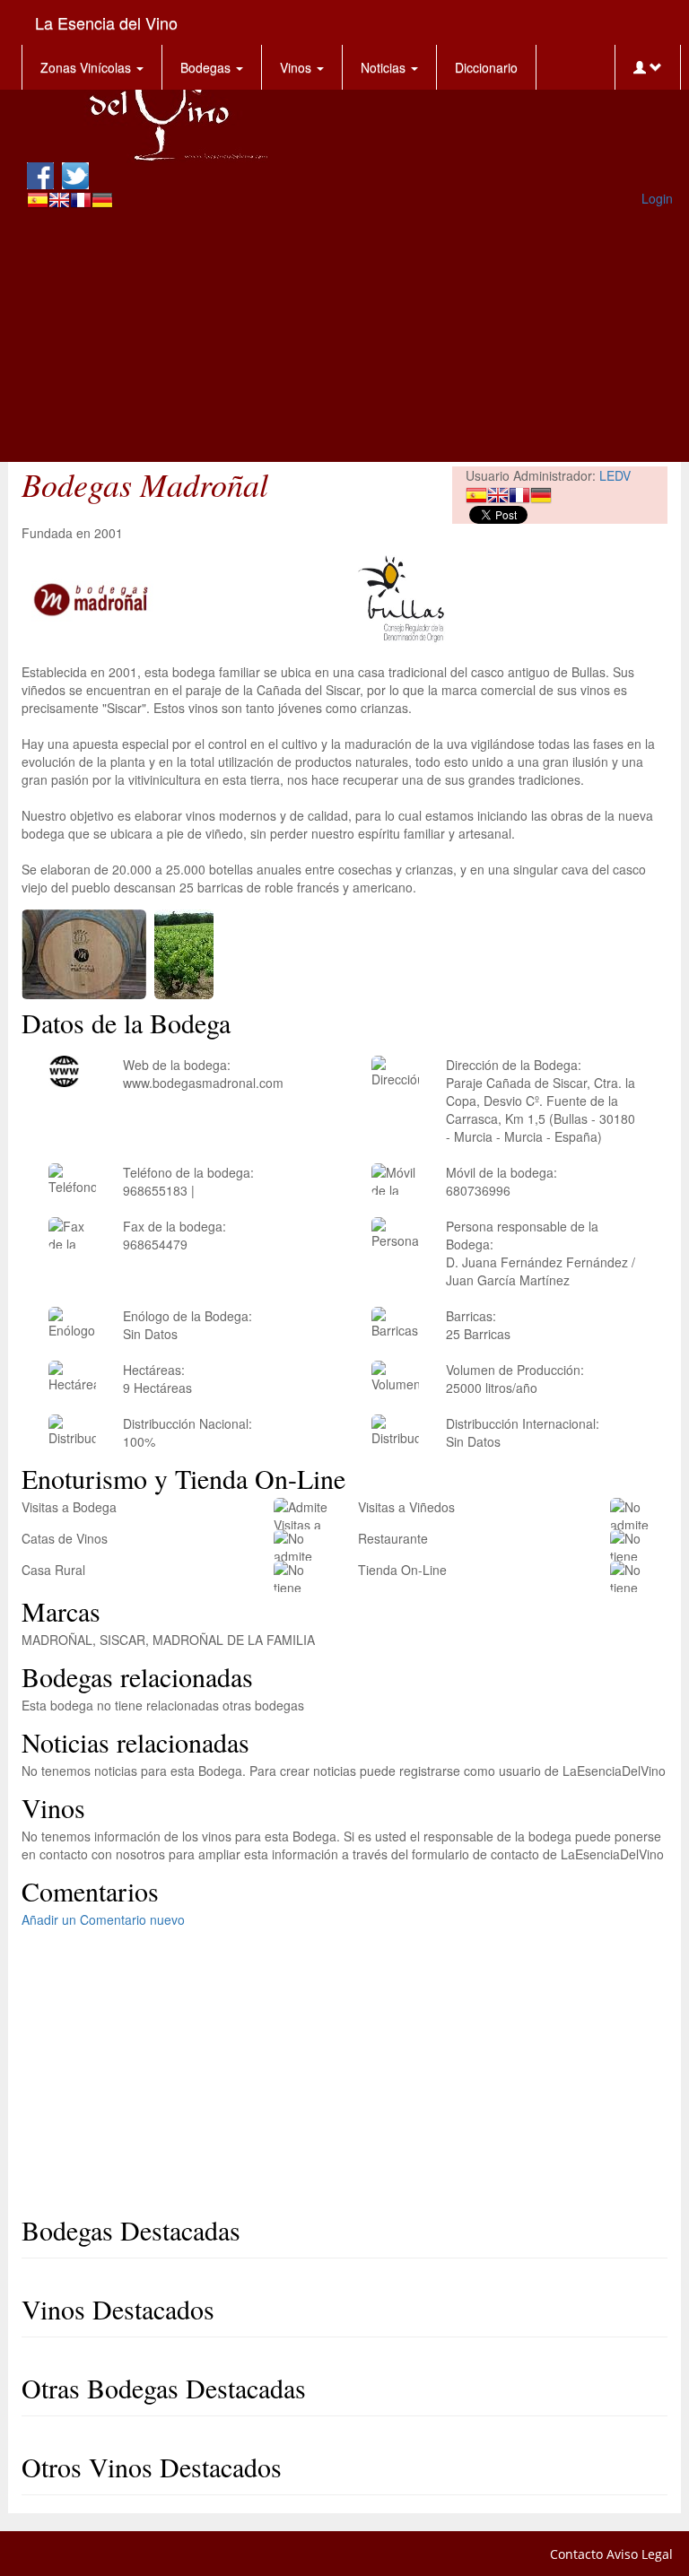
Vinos (297, 67)
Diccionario (486, 67)
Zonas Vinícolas (87, 67)
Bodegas (207, 67)
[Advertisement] (350, 336)
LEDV (615, 475)
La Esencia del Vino (106, 22)
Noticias (385, 67)
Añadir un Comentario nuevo (103, 1919)
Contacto (576, 2554)
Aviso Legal (640, 2554)
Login (657, 198)
